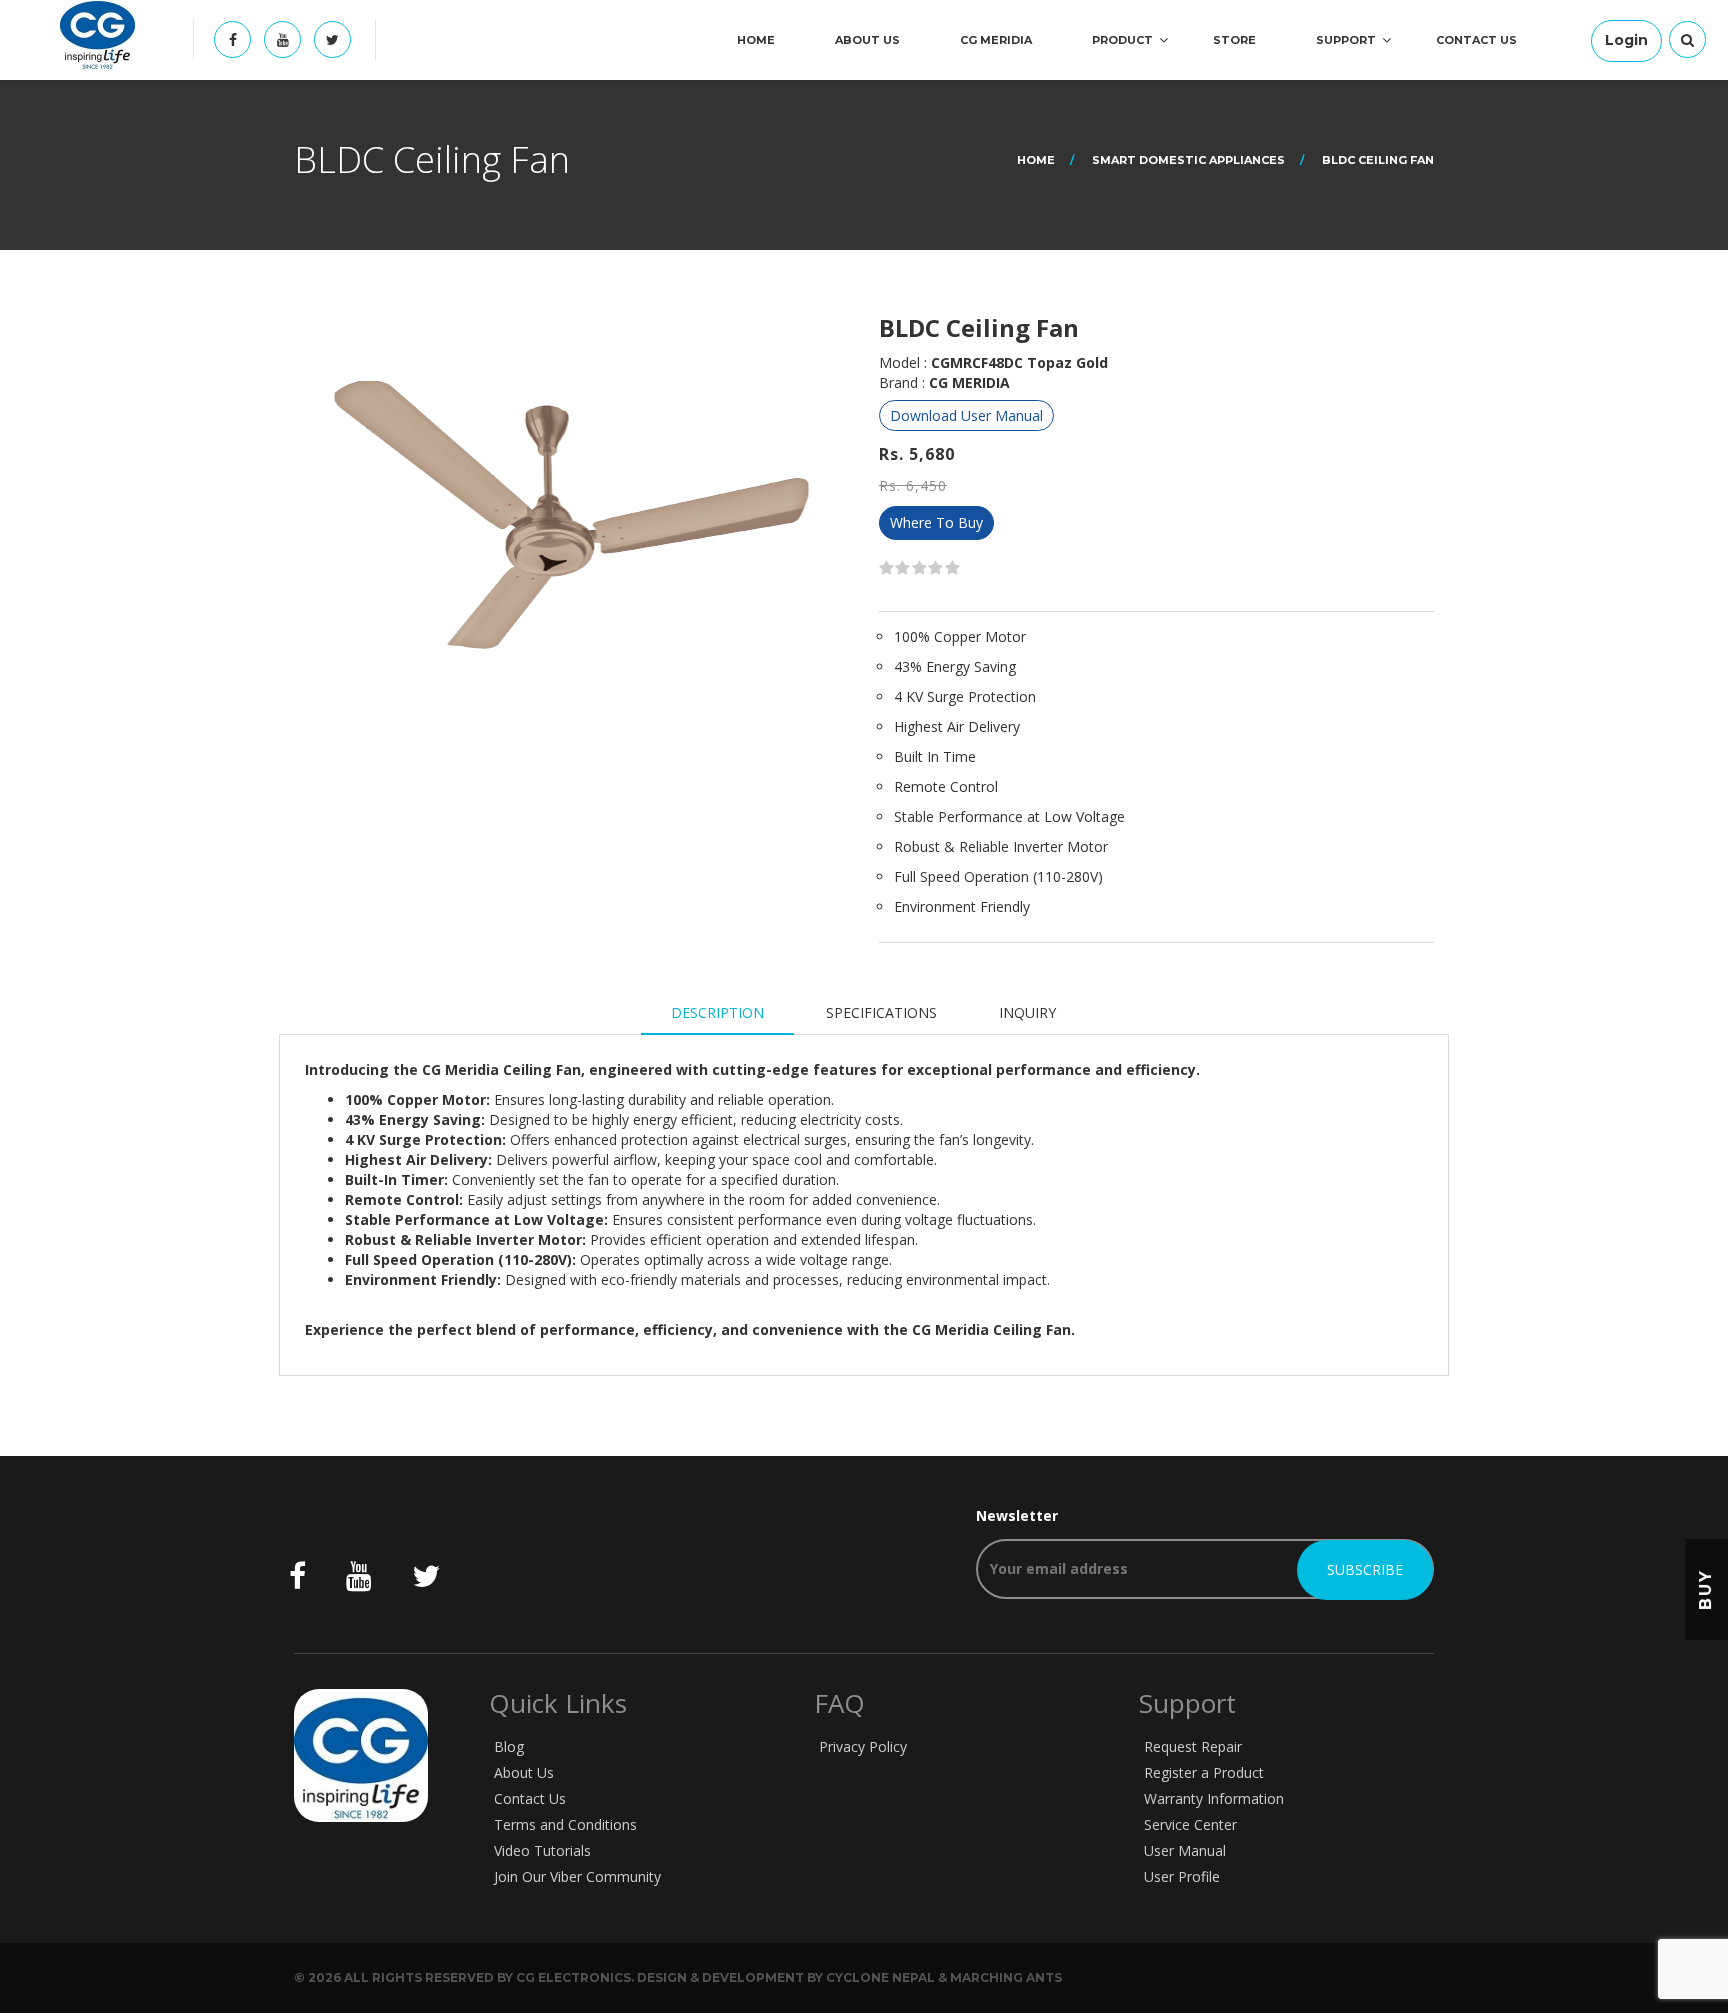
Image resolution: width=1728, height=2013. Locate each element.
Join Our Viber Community (577, 1876)
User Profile (1182, 1876)
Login (1626, 40)
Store (1234, 40)
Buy (1705, 1588)
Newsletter (1017, 1515)
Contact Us (1476, 40)
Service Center (1190, 1824)
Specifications (881, 1012)
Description (717, 1012)
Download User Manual (966, 415)
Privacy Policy (863, 1746)
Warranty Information (1214, 1798)
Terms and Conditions (565, 1824)
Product (1122, 40)
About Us (867, 40)
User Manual (1185, 1850)
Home (756, 40)
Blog (509, 1746)
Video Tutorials (542, 1850)
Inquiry (1027, 1012)
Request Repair (1193, 1746)
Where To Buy (936, 522)
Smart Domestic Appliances (1188, 160)
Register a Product (1204, 1772)
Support (1346, 40)
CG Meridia (996, 40)
